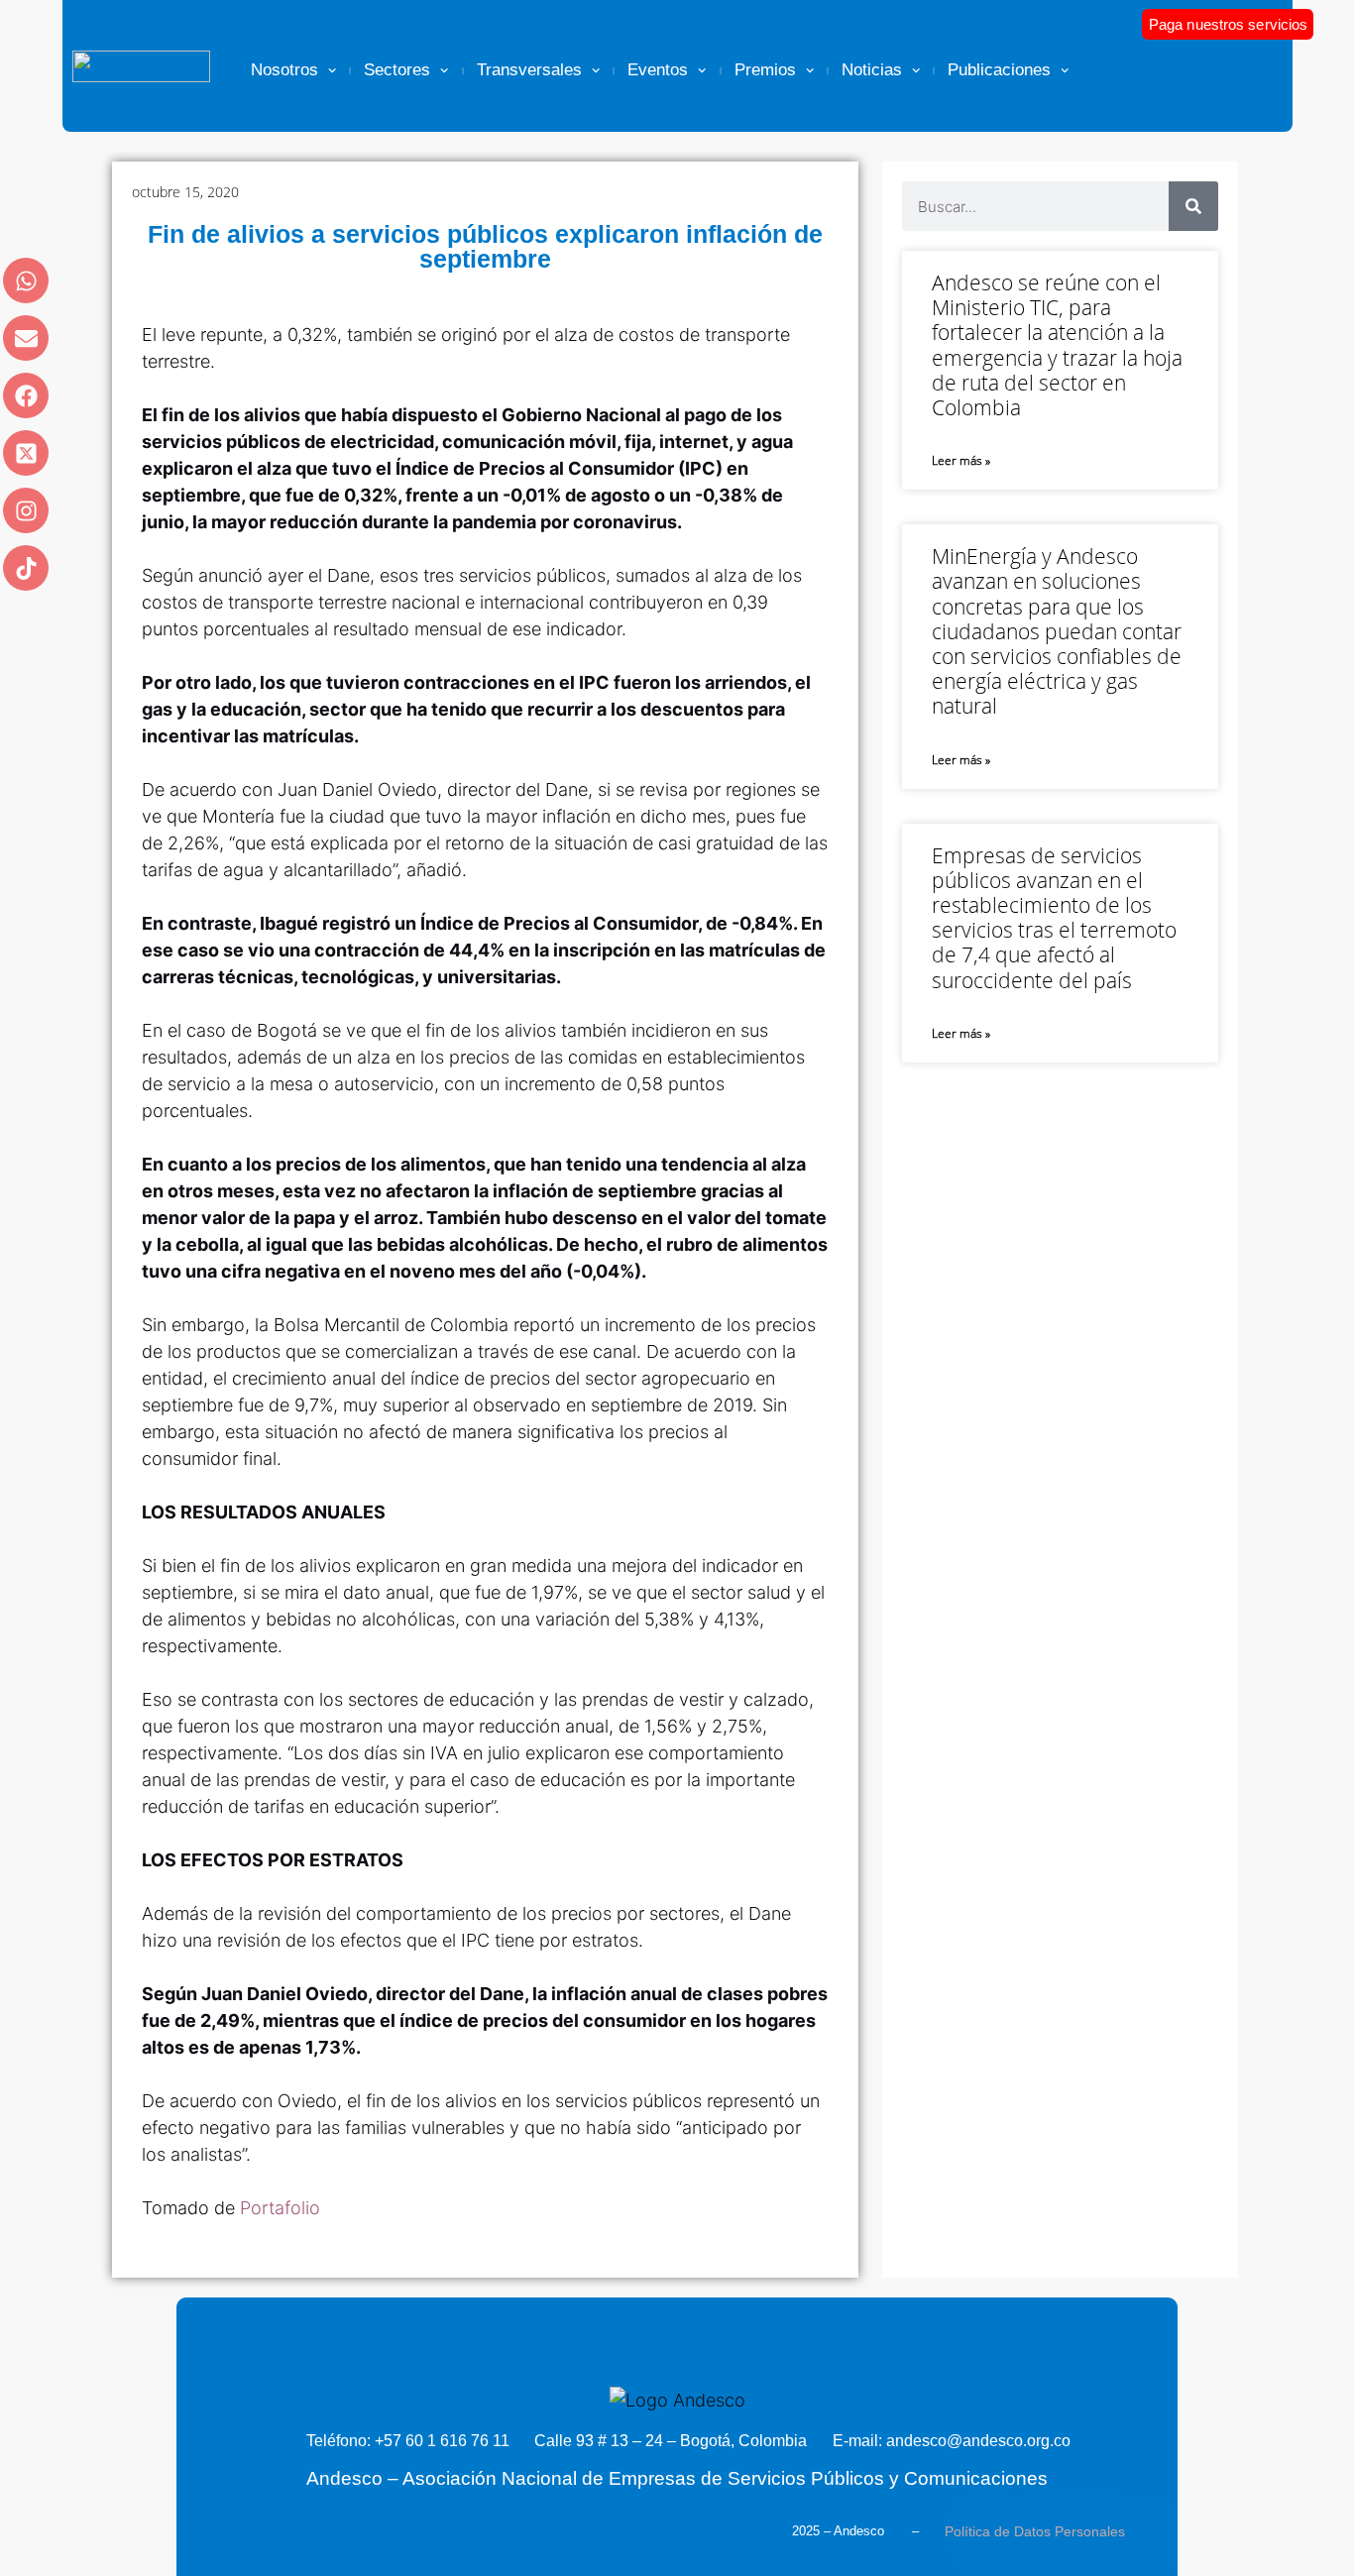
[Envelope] (26, 338)
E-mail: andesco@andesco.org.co (952, 2441)
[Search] (1193, 206)
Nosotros (284, 70)
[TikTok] (26, 568)
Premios (765, 70)
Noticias (872, 70)
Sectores (397, 70)
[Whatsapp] (26, 280)
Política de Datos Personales (1035, 2531)
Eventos (658, 70)
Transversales (529, 70)
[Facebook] (26, 395)
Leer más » (961, 460)
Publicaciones (999, 70)
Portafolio (280, 2208)
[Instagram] (26, 510)
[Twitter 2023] (26, 453)
